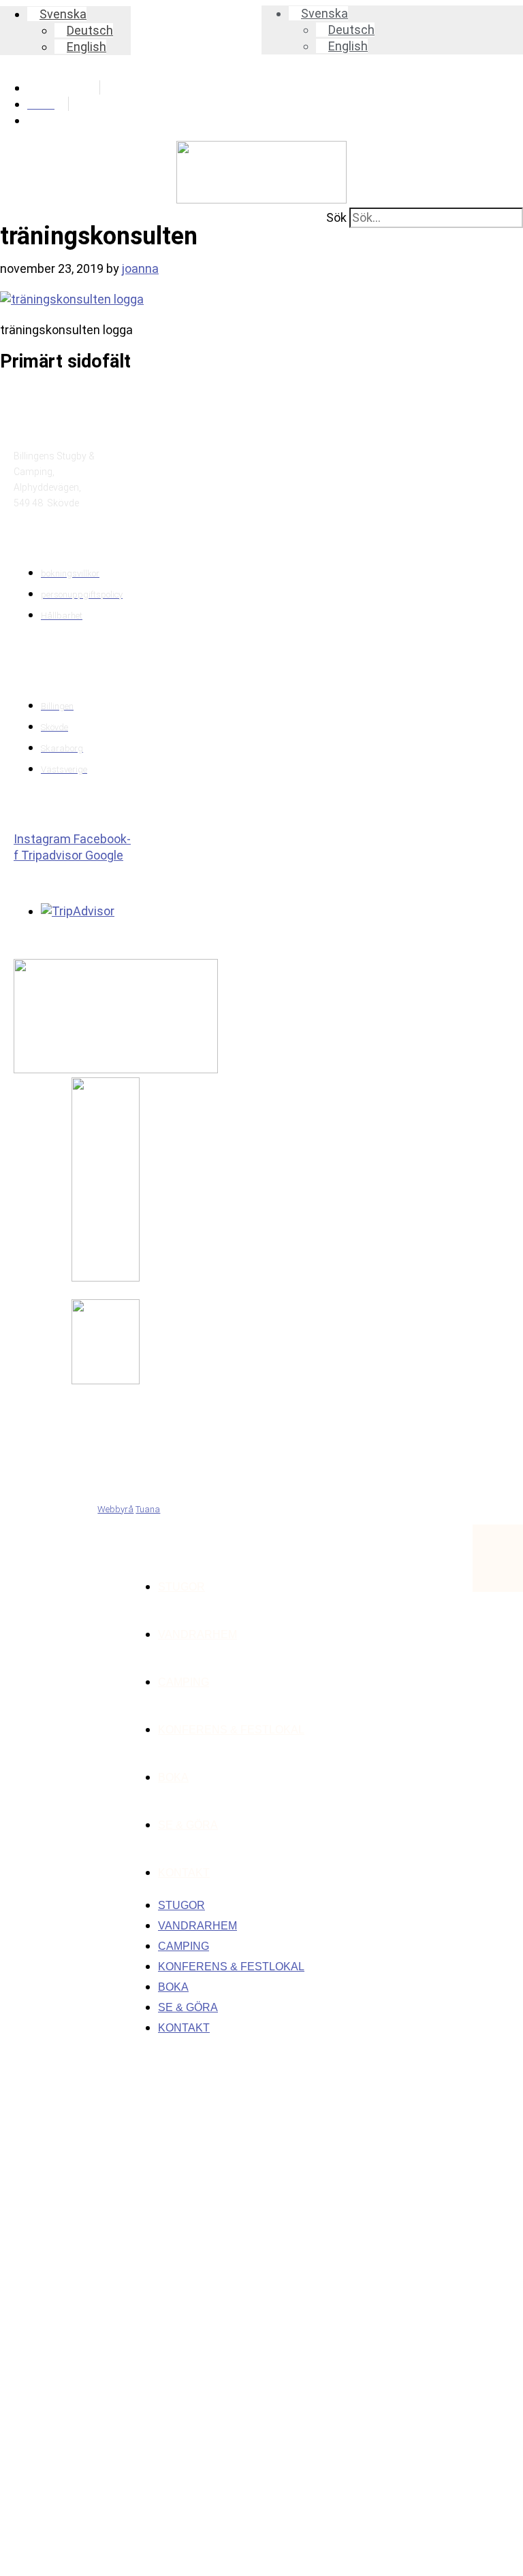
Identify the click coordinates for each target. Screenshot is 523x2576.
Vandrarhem (197, 1634)
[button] (57, 14)
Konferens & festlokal (231, 1730)
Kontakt (184, 1873)
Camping (184, 1682)
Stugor (181, 1587)
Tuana (148, 1509)
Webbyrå (115, 1509)
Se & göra (188, 1825)
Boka (173, 1777)
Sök (336, 217)
